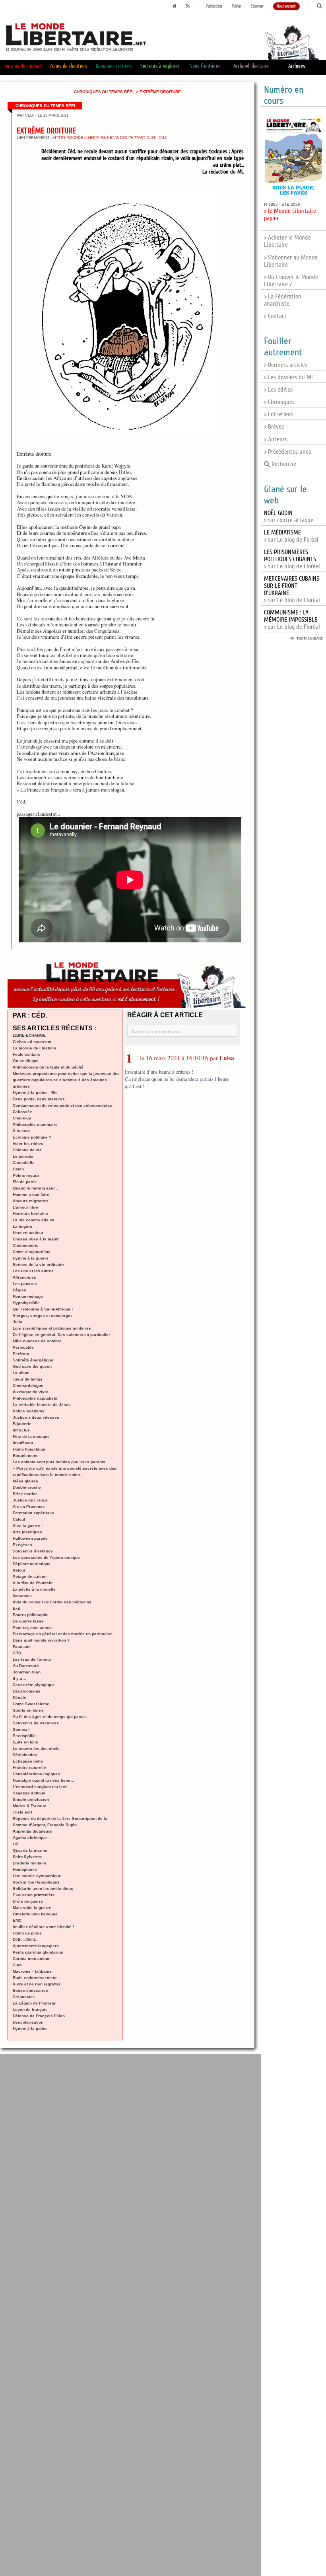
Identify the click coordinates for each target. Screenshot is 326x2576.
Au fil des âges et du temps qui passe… (51, 1717)
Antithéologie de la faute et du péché (48, 1067)
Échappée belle (28, 1761)
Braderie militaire (30, 1863)
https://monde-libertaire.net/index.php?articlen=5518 (110, 138)
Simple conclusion (31, 1799)
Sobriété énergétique (33, 1360)
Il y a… (19, 1678)
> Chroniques (279, 402)
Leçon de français (30, 2010)
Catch (18, 1169)
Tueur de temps (28, 1379)
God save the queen (32, 1366)
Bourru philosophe (31, 1615)
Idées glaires (25, 1481)
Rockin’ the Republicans (36, 1882)
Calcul (19, 1519)
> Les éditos (278, 390)
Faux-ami (22, 1647)
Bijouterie (22, 1424)
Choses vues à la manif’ (36, 1239)
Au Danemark (26, 1666)
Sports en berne (28, 1710)
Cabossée (22, 1112)
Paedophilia (24, 1736)
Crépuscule (24, 1997)
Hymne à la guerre (31, 1258)
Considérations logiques (36, 1774)
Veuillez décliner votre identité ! (43, 1927)
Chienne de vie (27, 1150)
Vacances (22, 1596)
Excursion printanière (34, 1895)
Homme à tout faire (31, 1194)
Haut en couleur (28, 1233)
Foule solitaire (27, 1054)
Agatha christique (30, 1838)
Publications (214, 6)
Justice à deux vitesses (36, 1417)
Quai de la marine (30, 1850)
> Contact (275, 316)
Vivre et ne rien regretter (37, 1984)
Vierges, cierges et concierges (43, 1315)
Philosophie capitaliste (35, 1398)
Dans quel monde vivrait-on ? (41, 1640)
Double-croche (27, 1487)
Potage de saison (30, 1577)
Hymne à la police (30, 2029)
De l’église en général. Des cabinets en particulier (61, 1335)
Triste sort (22, 1812)
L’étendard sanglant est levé (40, 1787)
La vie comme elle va (34, 1220)
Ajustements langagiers (36, 1946)
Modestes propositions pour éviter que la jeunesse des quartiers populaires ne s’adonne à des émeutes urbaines (66, 1080)
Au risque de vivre (31, 1392)
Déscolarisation (28, 2022)
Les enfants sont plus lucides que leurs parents (59, 1462)
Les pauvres (25, 1284)
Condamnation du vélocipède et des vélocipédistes (62, 1105)
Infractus (21, 1430)
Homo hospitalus (29, 1449)
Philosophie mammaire (35, 1124)
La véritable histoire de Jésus (42, 1405)
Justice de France (30, 1500)
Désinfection (25, 1755)
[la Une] (175, 6)
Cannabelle (24, 1163)
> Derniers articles (286, 365)
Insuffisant (23, 1443)
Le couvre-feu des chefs (36, 1748)
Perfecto (21, 1354)
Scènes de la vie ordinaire (38, 1265)
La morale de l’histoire (35, 1048)
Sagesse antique (29, 1793)
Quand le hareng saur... (35, 1188)
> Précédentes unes (287, 452)
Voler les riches (28, 1144)
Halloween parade (30, 1538)
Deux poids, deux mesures (39, 1099)
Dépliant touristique (32, 1564)
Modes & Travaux (29, 1806)
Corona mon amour (31, 1959)
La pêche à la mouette (34, 1589)
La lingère (22, 1226)
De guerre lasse (28, 1621)
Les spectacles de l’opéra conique (46, 1557)
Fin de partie (25, 1182)
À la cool (21, 1131)
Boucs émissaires (30, 1990)
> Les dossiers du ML (289, 377)
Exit (16, 1608)
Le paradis (23, 1156)
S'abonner (257, 6)
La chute (21, 1373)
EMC (17, 1920)
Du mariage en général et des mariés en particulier (62, 1634)
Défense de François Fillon (39, 2016)
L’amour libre (25, 1207)
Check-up (22, 1118)
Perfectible (23, 1347)
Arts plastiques (27, 1532)
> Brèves (274, 427)
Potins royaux (26, 1175)
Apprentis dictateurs (32, 1831)
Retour (19, 1570)
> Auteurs (276, 439)
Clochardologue (28, 1386)
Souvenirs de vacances (36, 1723)
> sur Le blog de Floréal (292, 559)
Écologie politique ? (32, 1137)
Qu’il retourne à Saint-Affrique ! (43, 1309)
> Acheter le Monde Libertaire (287, 241)
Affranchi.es (24, 1277)
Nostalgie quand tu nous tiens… (44, 1780)
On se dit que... (27, 1061)
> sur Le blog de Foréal (291, 536)
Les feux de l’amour (32, 1659)
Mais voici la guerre (32, 1908)
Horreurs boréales (30, 1214)
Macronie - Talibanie (32, 1971)
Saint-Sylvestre (28, 1857)
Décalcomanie (27, 1691)
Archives (297, 66)
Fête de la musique (31, 1436)
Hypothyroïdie (26, 1303)
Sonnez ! (21, 1729)
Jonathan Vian (27, 1672)
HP (16, 1844)
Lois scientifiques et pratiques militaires (52, 1328)
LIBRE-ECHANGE (29, 1035)
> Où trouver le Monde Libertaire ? (291, 281)
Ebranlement (25, 1456)
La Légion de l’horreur (34, 2003)
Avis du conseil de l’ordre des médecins (52, 1602)
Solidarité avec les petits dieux (43, 1889)
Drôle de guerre (28, 1901)
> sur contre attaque (289, 517)
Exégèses (22, 1545)
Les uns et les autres (33, 1271)
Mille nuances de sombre (37, 1341)
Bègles (19, 1290)
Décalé (19, 1698)
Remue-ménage (28, 1296)
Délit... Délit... (26, 1939)
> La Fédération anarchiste (283, 300)
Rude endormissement (35, 1978)
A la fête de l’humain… (35, 1583)
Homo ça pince (27, 1933)
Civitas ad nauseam (32, 1042)
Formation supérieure (34, 1513)
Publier (237, 6)
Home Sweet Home (31, 1704)
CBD (17, 1653)
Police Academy (29, 1411)
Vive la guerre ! (28, 1526)
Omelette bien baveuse (35, 1914)
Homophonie (25, 1869)
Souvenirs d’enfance (33, 1551)
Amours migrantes (31, 1201)
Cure (17, 1965)
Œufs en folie (25, 1742)
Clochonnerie (26, 1245)
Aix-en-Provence (29, 1506)
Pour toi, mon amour (32, 1627)
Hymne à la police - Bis (35, 1093)
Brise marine (25, 1494)
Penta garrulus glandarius (38, 1952)
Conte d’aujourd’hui (32, 1252)
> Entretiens (279, 414)
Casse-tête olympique (34, 1685)
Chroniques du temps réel (104, 92)
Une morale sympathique (37, 1876)
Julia (17, 1322)
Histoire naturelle (29, 1768)
